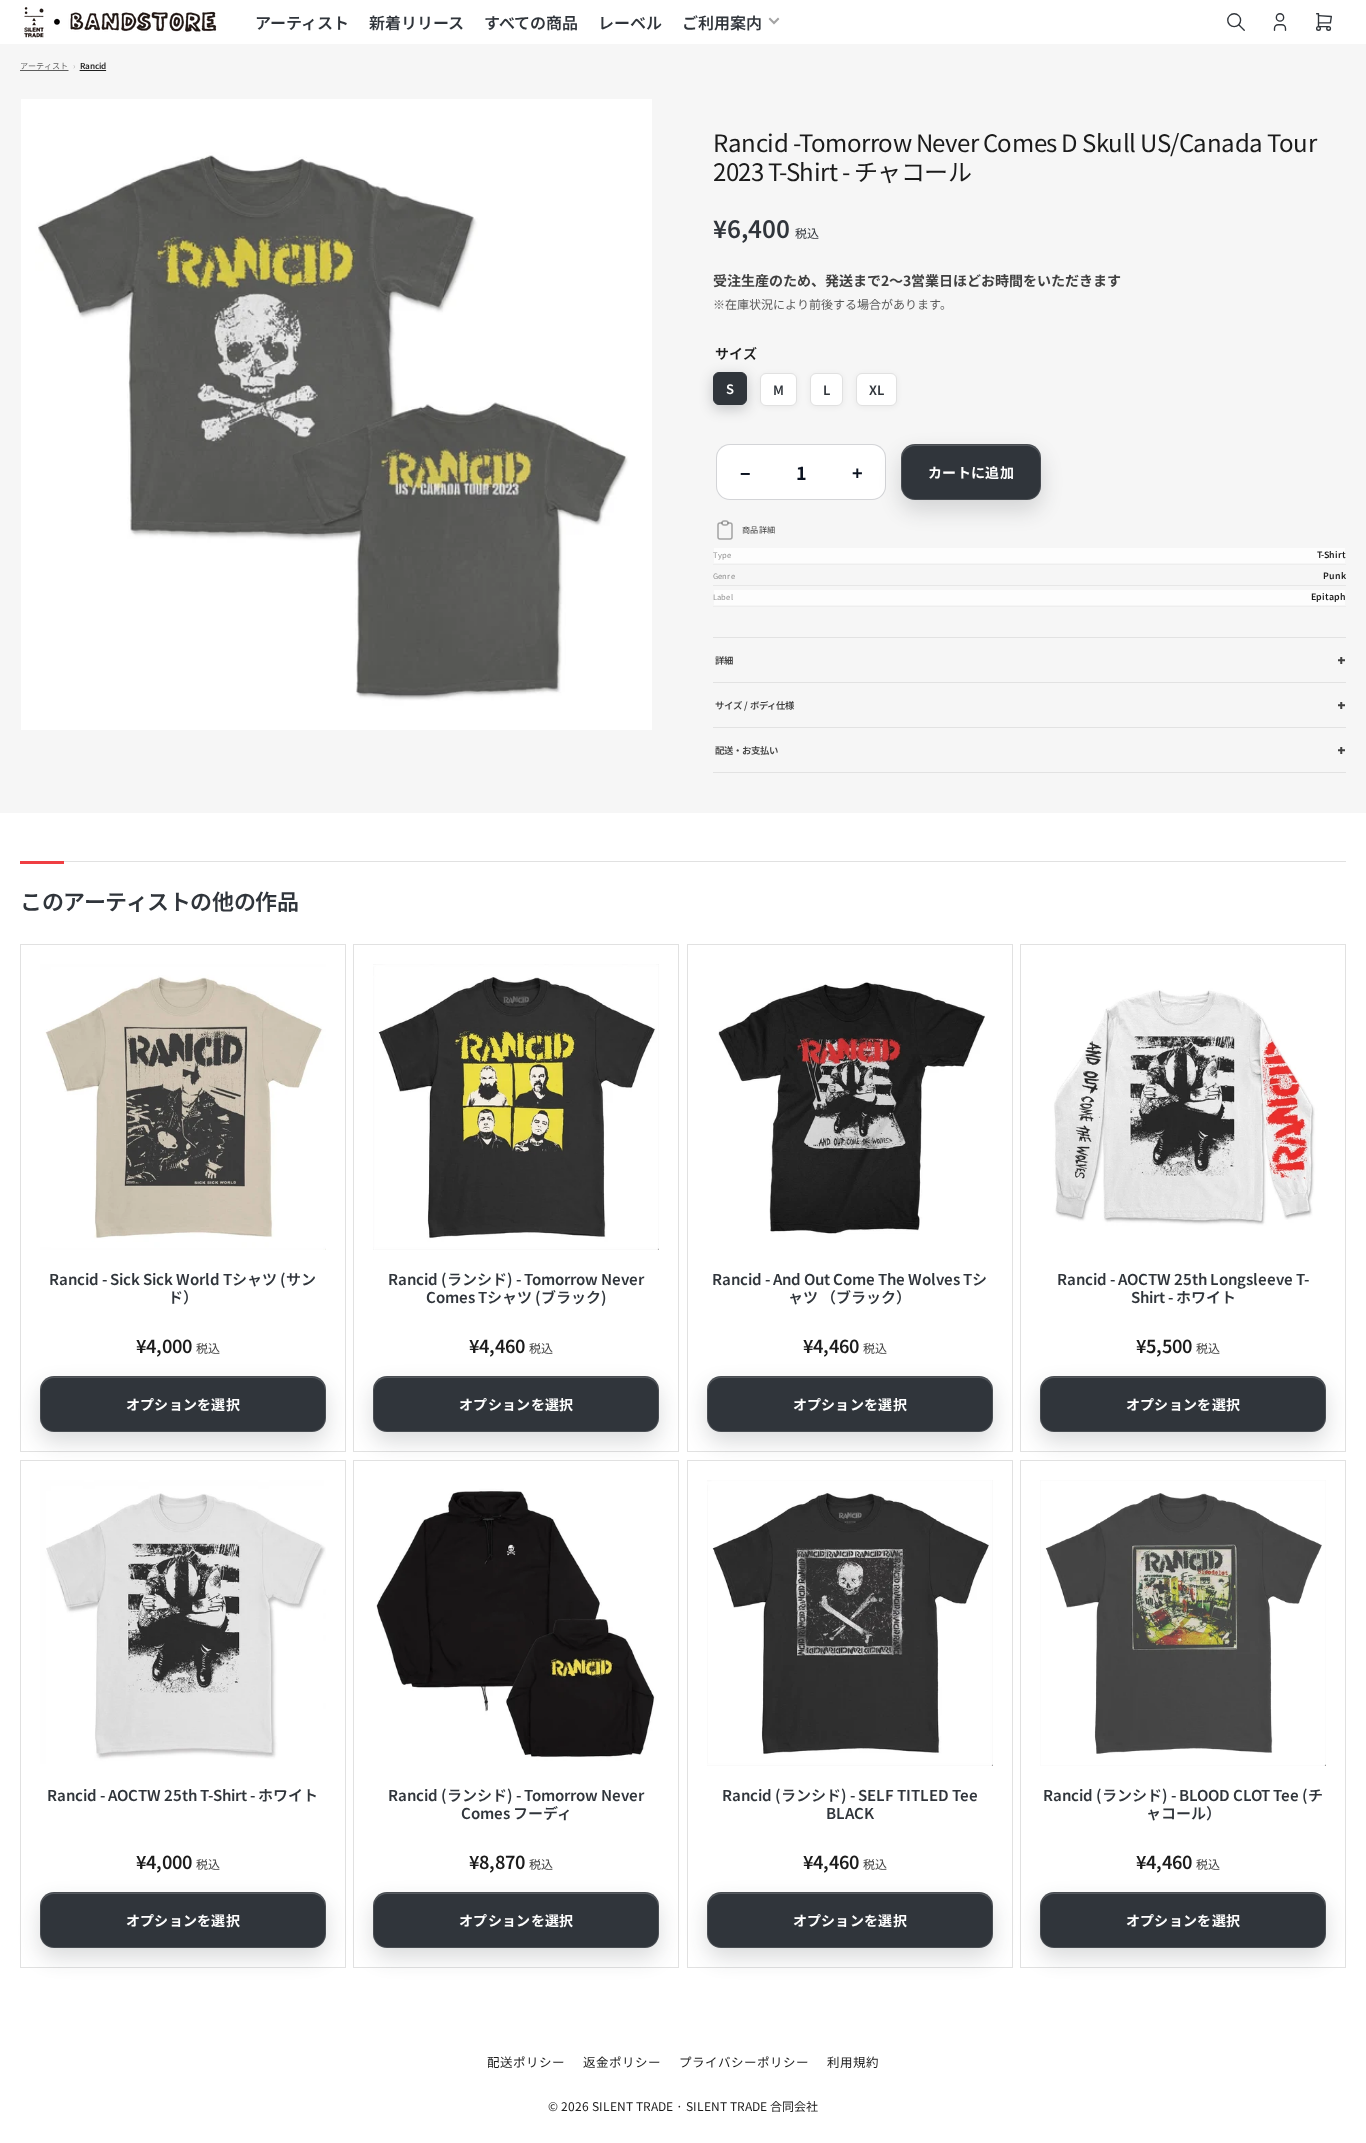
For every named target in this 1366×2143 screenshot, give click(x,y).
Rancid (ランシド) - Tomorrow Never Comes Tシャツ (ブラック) (516, 1287)
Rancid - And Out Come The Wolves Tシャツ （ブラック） (849, 1287)
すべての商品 (531, 22)
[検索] (1236, 22)
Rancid (93, 66)
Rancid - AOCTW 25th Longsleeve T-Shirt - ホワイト (1183, 1287)
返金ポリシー (622, 2061)
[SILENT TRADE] (120, 22)
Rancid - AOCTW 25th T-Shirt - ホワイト (182, 1794)
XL (876, 389)
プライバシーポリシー (744, 2061)
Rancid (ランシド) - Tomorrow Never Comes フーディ (516, 1803)
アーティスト (302, 22)
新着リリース (416, 22)
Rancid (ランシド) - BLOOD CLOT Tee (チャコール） (1183, 1803)
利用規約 (853, 2061)
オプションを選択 (183, 1404)
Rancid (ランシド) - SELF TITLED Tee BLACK (850, 1803)
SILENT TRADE (632, 2105)
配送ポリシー (526, 2061)
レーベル (630, 22)
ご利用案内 (722, 22)
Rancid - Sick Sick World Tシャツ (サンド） (182, 1287)
